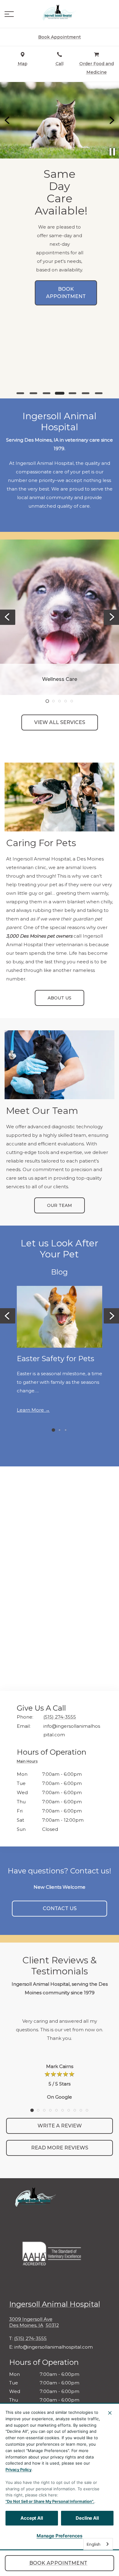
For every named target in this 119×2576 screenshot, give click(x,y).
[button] (9, 14)
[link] (60, 13)
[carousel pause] (112, 152)
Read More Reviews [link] (60, 2148)
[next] (111, 120)
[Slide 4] (59, 393)
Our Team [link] (60, 1205)
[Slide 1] (20, 393)
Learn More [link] (30, 1410)
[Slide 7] (99, 393)
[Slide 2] (33, 393)
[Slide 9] (81, 2110)
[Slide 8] (75, 2110)
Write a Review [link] (60, 2126)
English (94, 2544)
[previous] (8, 120)
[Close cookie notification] (110, 2413)
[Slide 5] (72, 393)
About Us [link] (60, 998)
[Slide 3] (47, 393)
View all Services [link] (60, 722)
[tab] (29, 1762)
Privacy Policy (18, 2470)
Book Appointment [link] (58, 2563)
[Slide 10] (87, 2110)
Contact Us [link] (60, 1908)
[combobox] (98, 2544)
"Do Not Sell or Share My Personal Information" (49, 2501)
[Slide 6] (86, 393)
